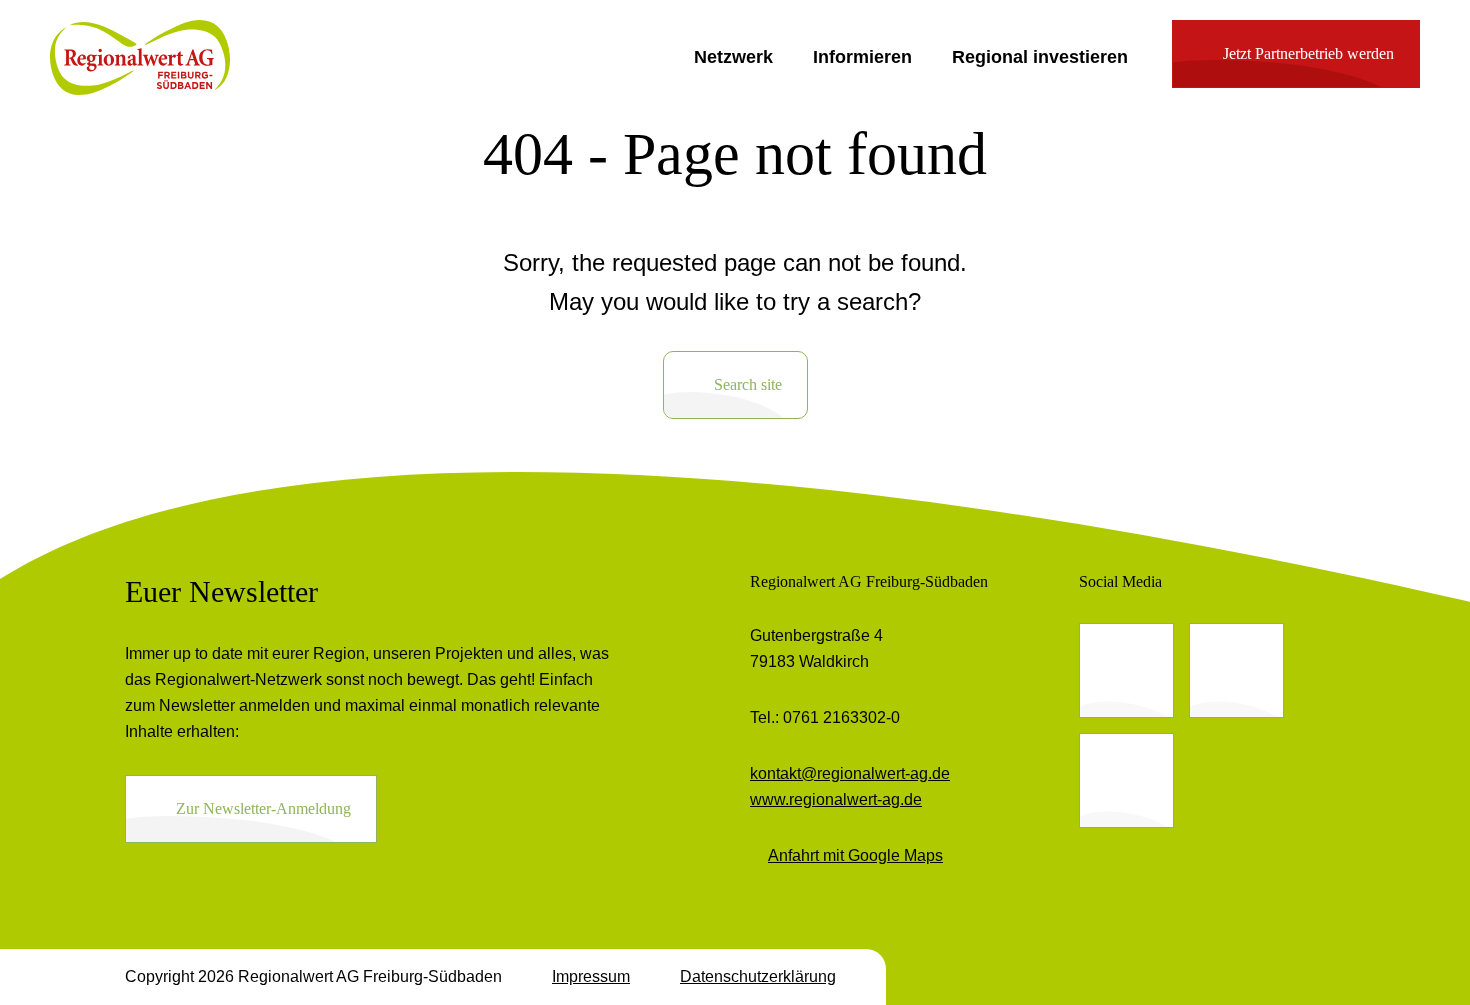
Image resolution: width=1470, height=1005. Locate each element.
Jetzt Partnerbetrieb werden (1308, 53)
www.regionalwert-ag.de (836, 799)
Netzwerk (733, 57)
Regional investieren (1040, 57)
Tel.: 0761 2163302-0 (825, 717)
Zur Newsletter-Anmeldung (263, 808)
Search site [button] (748, 384)
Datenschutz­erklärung (758, 976)
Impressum (591, 976)
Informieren (862, 57)
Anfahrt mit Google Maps (855, 855)
